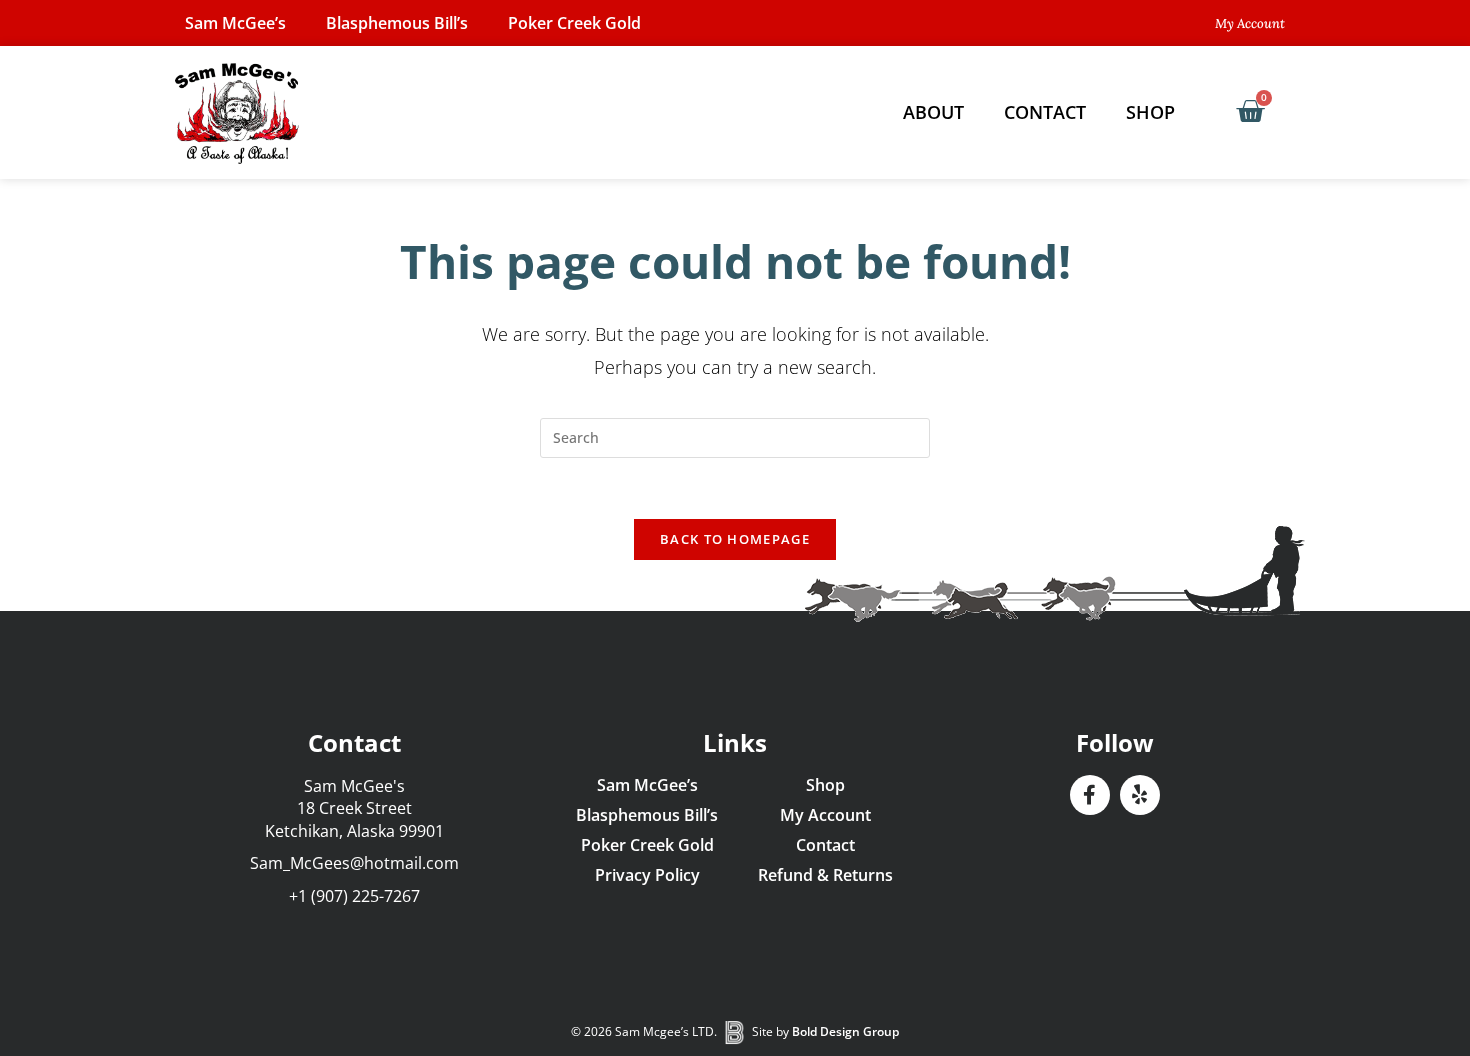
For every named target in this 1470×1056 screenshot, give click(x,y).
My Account (825, 815)
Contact (1045, 112)
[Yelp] (1140, 795)
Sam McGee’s (235, 23)
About (933, 112)
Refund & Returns (825, 875)
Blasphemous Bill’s (397, 23)
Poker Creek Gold (574, 23)
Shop (1150, 112)
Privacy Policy (647, 875)
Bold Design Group (845, 1031)
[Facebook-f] (1090, 795)
